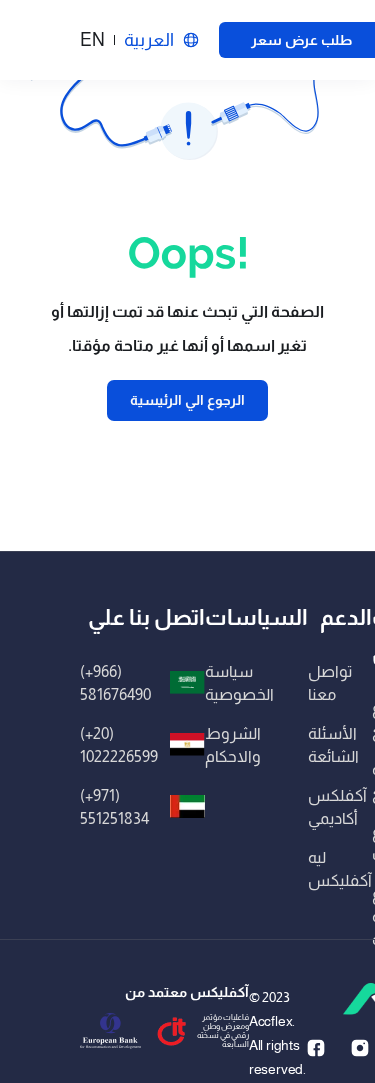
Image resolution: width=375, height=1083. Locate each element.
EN (92, 40)
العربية (149, 40)
